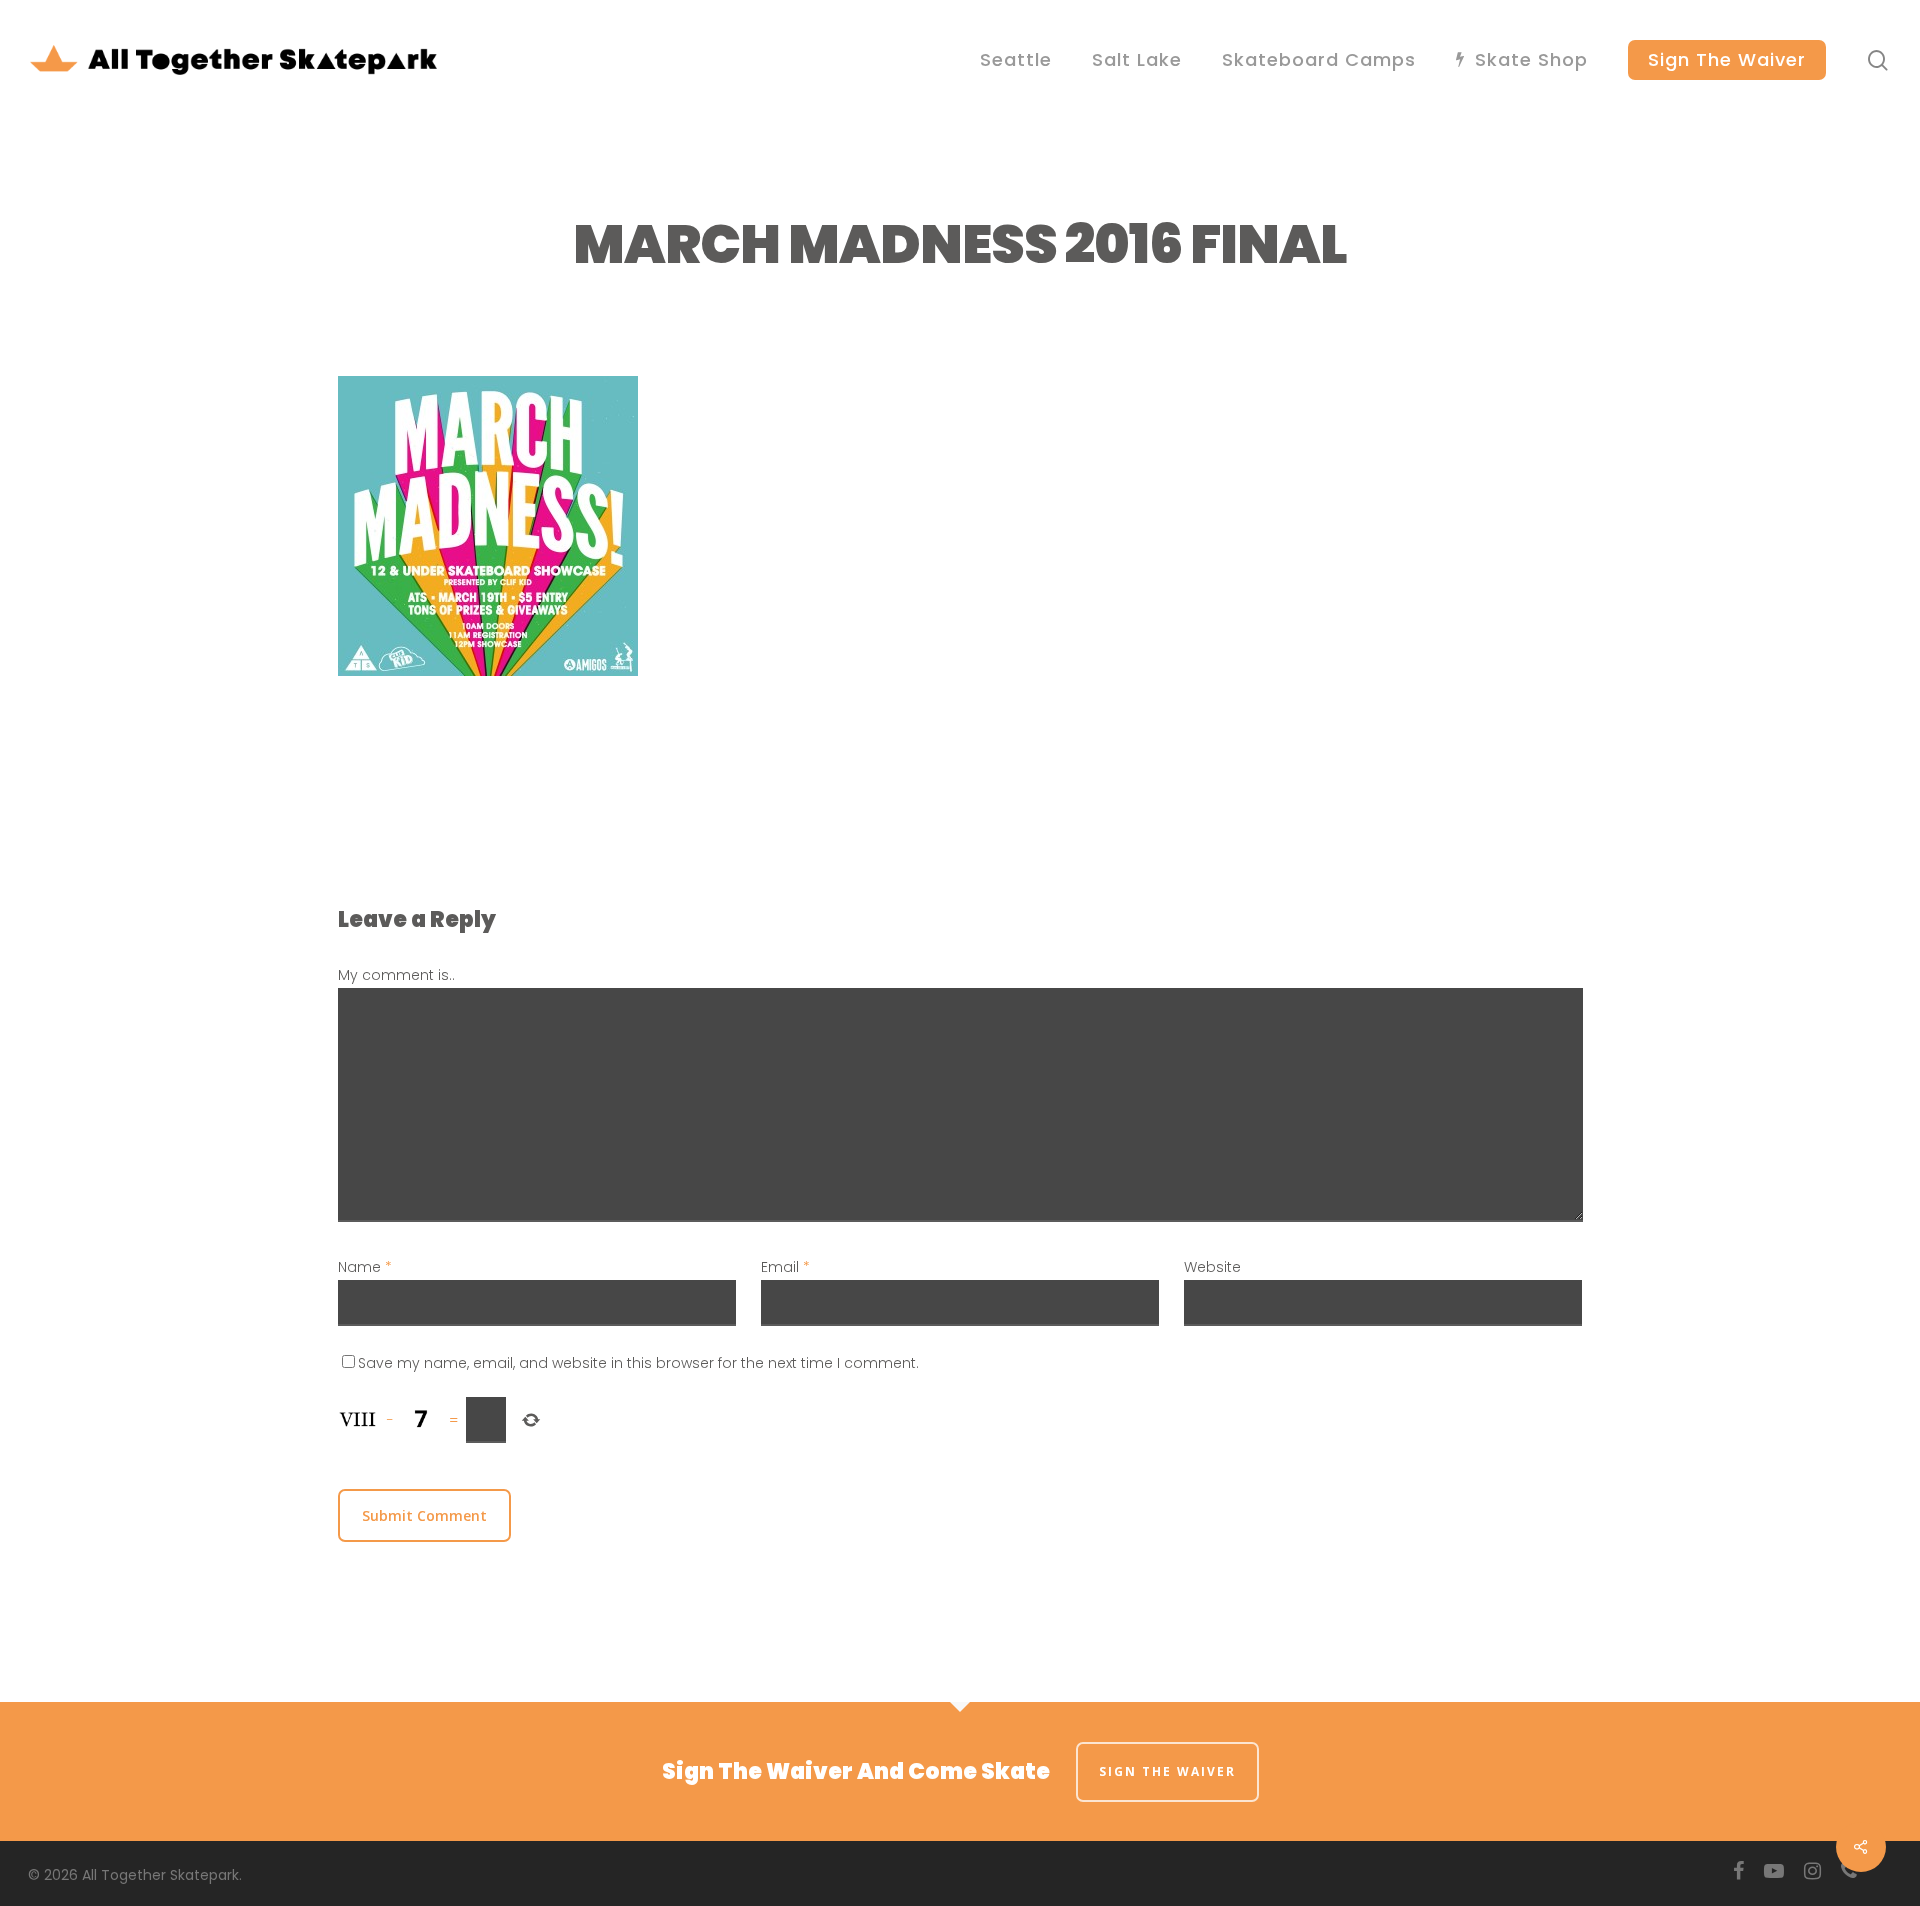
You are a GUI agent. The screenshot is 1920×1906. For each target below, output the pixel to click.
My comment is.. (396, 975)
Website (1212, 1267)
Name (365, 1267)
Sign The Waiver (1167, 1771)
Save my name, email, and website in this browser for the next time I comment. (638, 1363)
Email (785, 1267)
